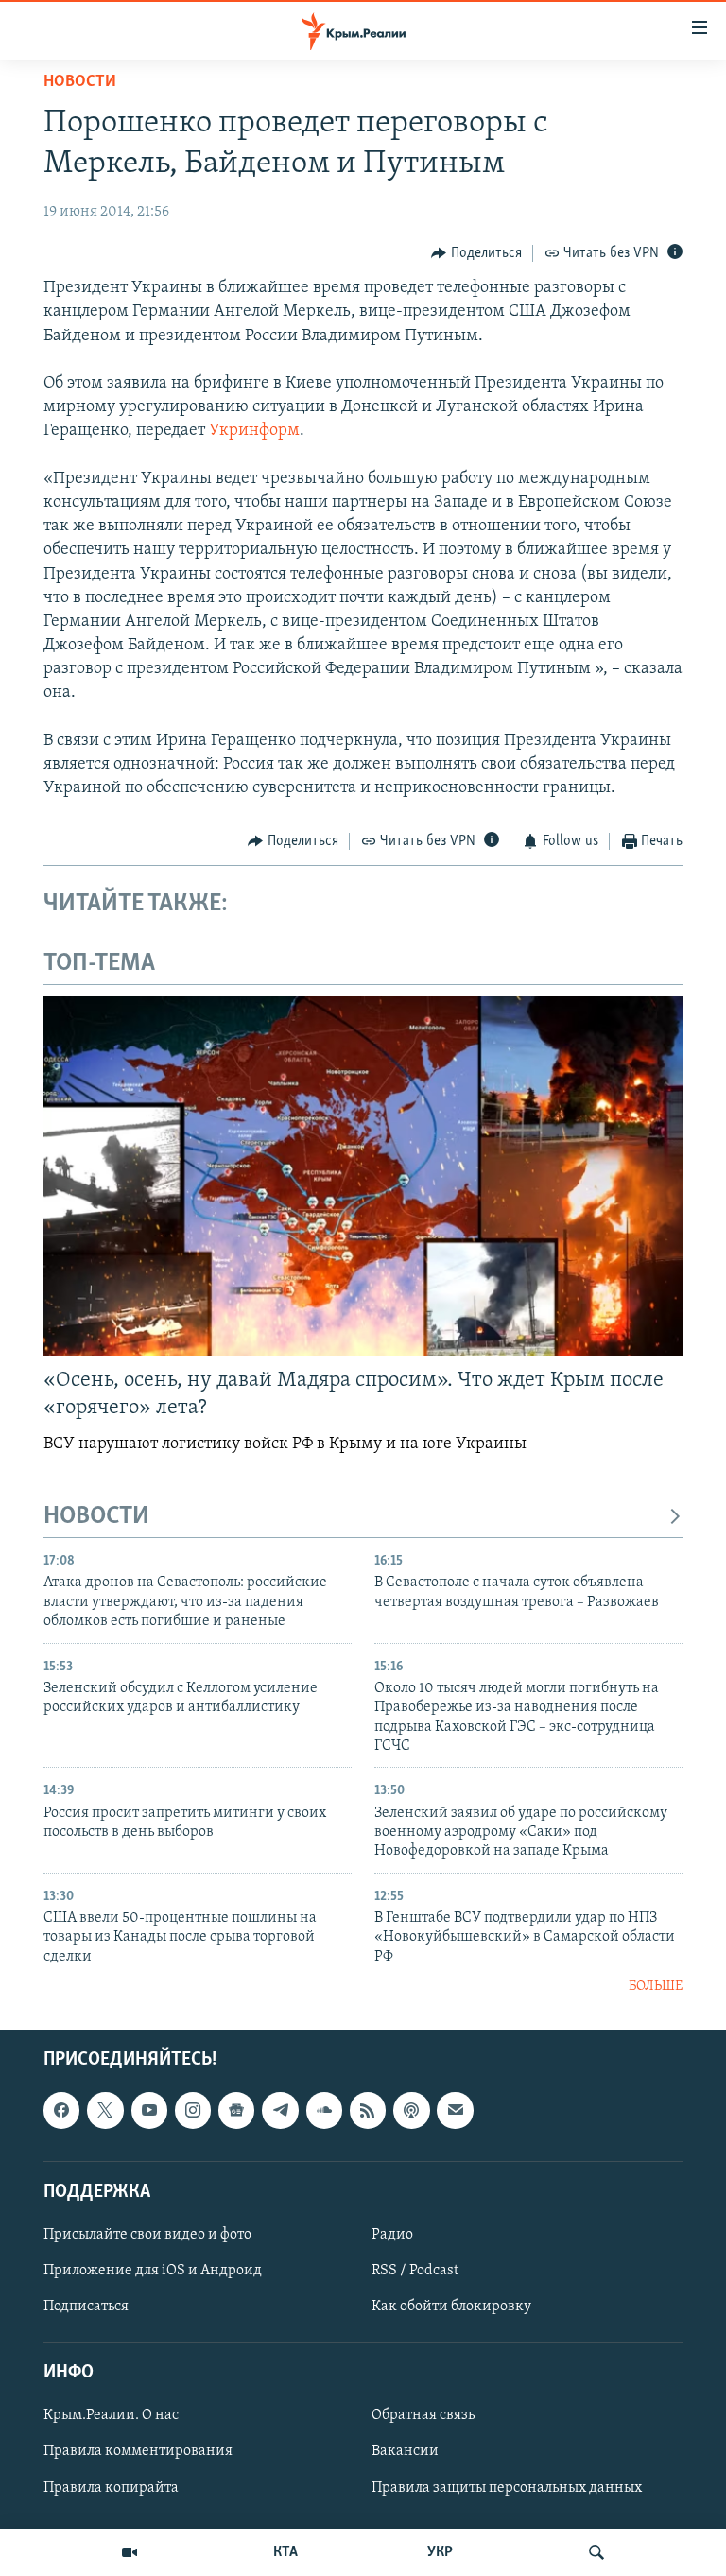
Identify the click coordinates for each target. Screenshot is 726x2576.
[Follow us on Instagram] (193, 2110)
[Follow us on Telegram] (280, 2110)
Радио (392, 2235)
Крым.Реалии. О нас (111, 2415)
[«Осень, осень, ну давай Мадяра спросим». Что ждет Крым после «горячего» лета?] (363, 1176)
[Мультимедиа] (130, 2552)
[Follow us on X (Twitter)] (105, 2110)
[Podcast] (411, 2110)
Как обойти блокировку (451, 2307)
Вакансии (405, 2451)
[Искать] (596, 2552)
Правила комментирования (138, 2451)
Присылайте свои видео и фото (147, 2235)
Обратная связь (423, 2415)
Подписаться (86, 2307)
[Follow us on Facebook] (61, 2110)
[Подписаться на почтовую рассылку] (455, 2110)
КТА (285, 2552)
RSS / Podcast (415, 2271)
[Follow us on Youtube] (149, 2110)
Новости (80, 82)
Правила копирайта (111, 2487)
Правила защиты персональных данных (507, 2487)
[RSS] (368, 2110)
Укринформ (254, 431)
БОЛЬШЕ (656, 1987)
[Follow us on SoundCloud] (324, 2110)
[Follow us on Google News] (236, 2110)
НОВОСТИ (96, 1517)
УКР (440, 2552)
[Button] (476, 253)
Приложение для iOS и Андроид (153, 2271)
